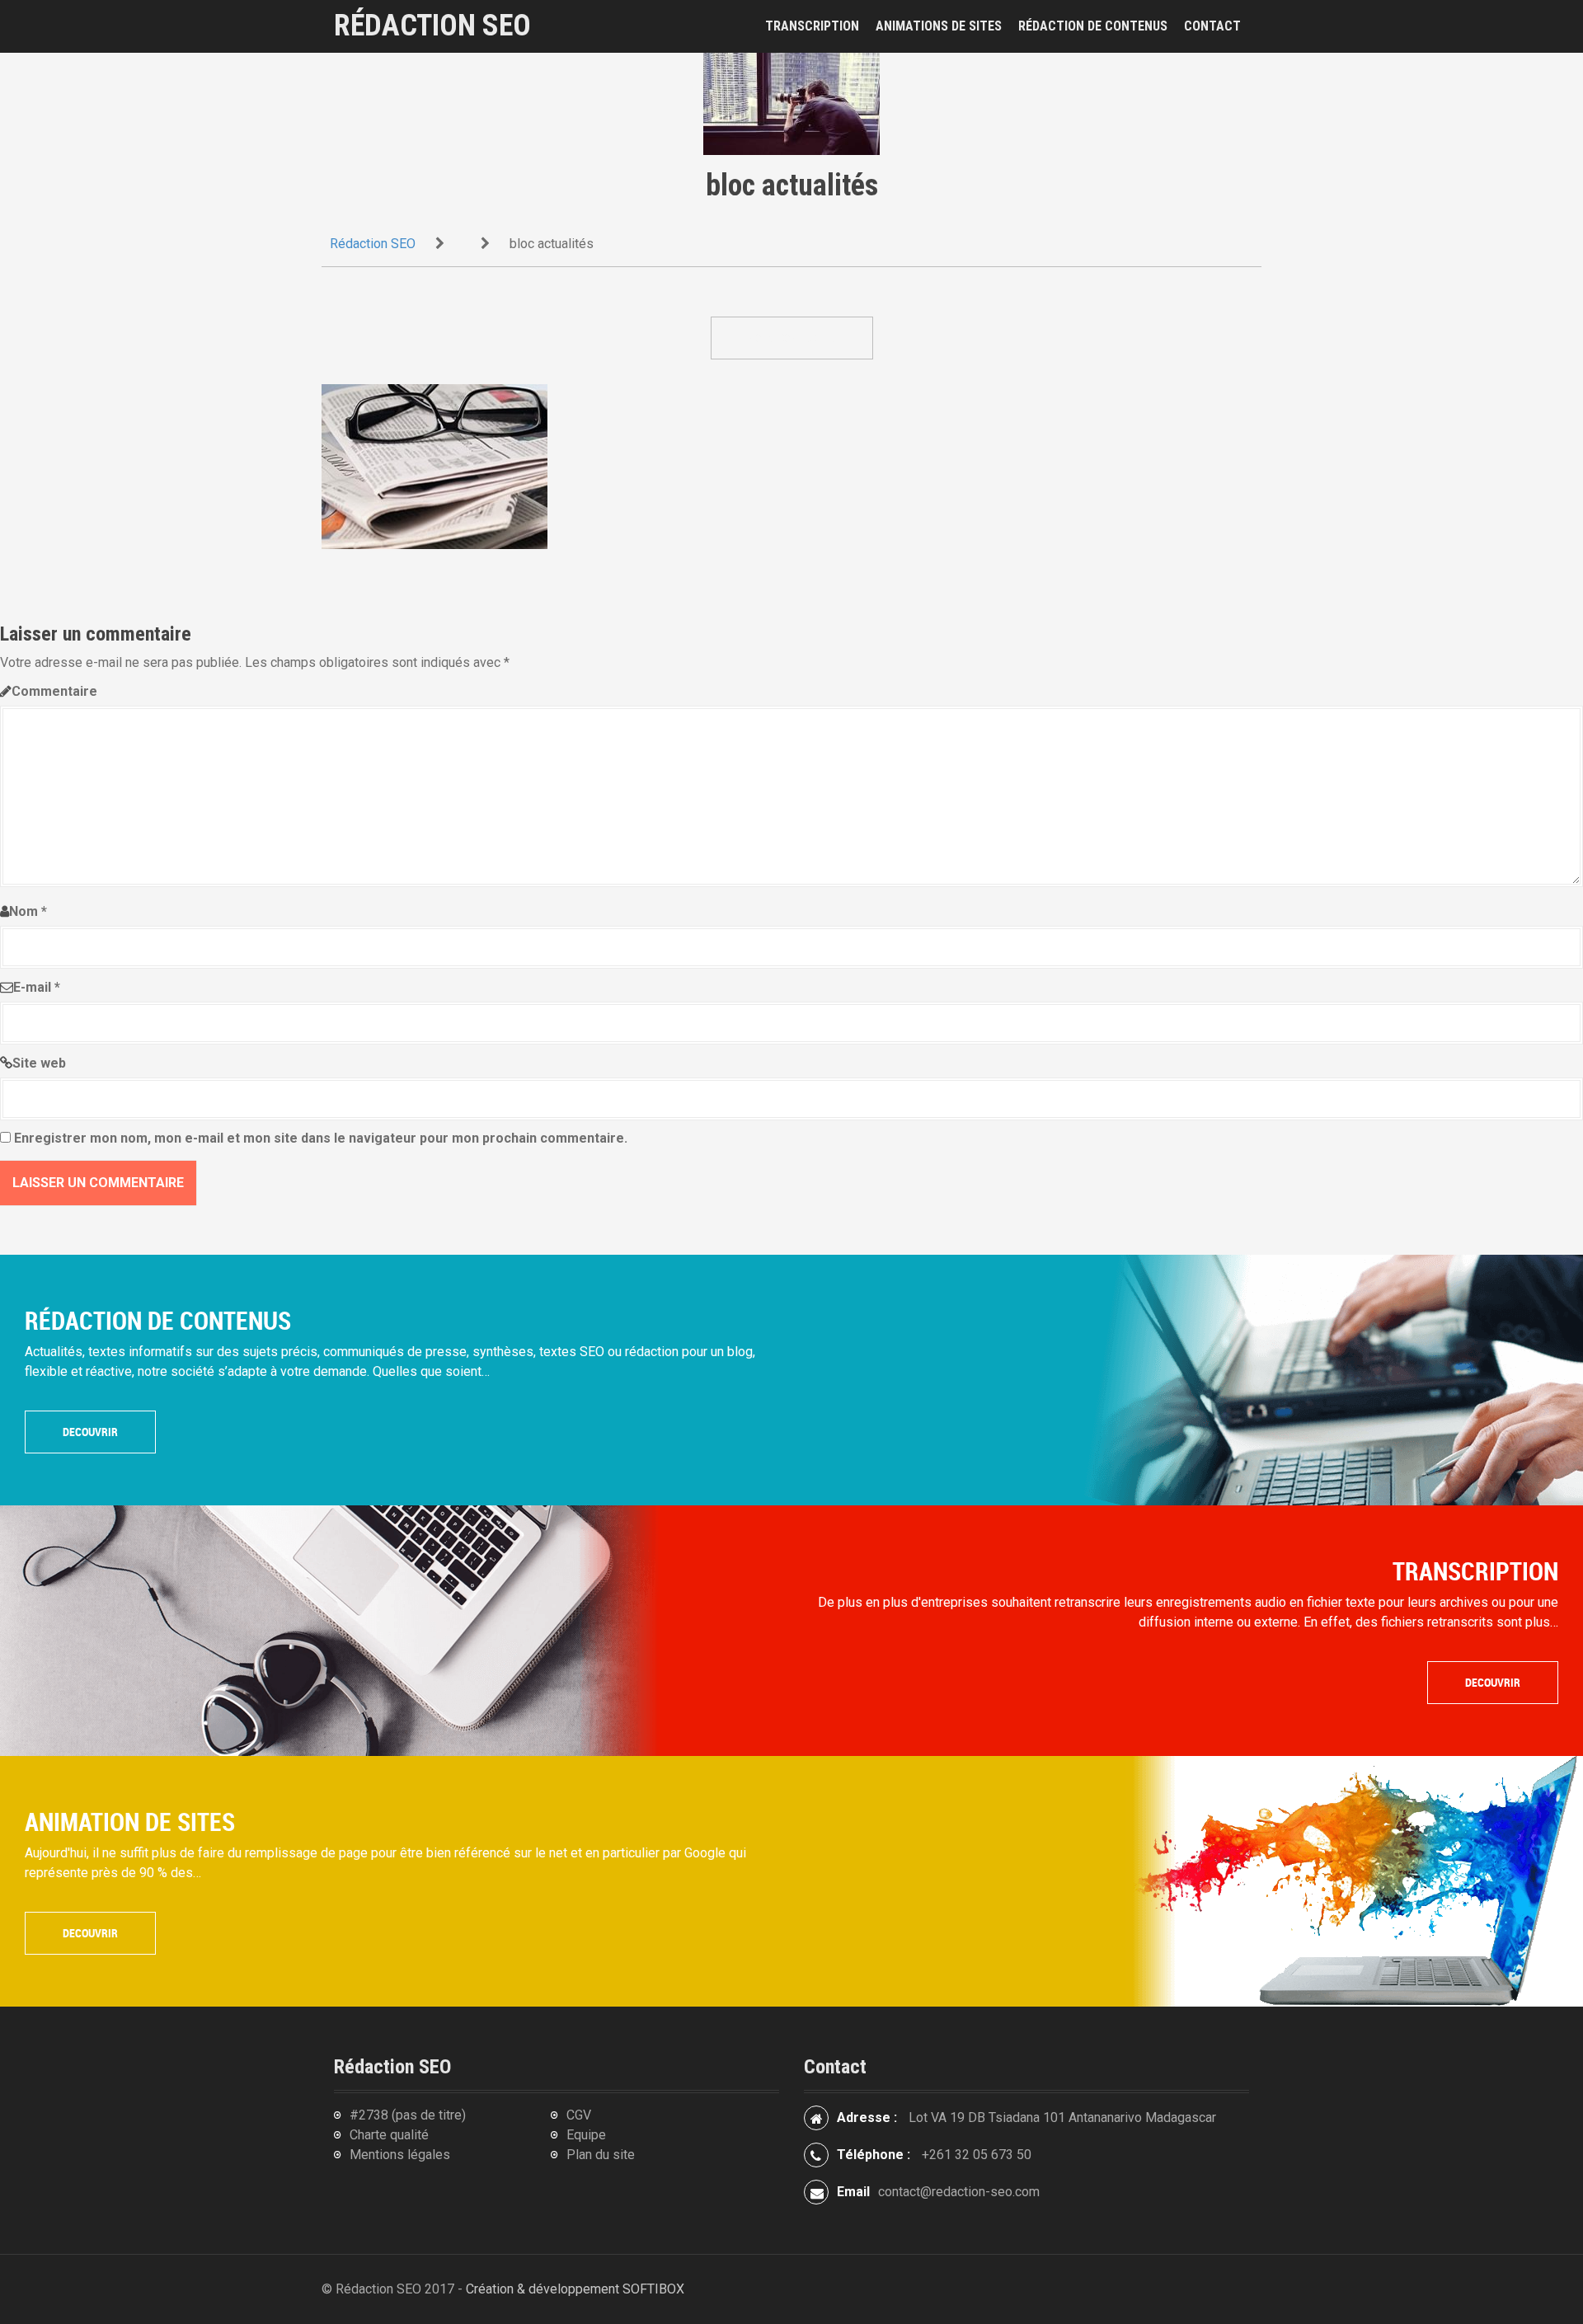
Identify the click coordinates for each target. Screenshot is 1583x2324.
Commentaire (54, 691)
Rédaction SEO (432, 26)
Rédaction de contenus (1093, 26)
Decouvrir (90, 1432)
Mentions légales (400, 2155)
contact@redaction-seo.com (959, 2192)
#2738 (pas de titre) (408, 2115)
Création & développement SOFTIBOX (575, 2289)
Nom (28, 911)
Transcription (812, 26)
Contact (1212, 26)
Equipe (586, 2135)
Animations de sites (939, 26)
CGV (579, 2115)
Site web (39, 1063)
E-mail (37, 987)
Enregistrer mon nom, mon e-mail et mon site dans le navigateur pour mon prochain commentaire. (321, 1138)
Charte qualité (389, 2135)
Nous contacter (792, 338)
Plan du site (601, 2155)
